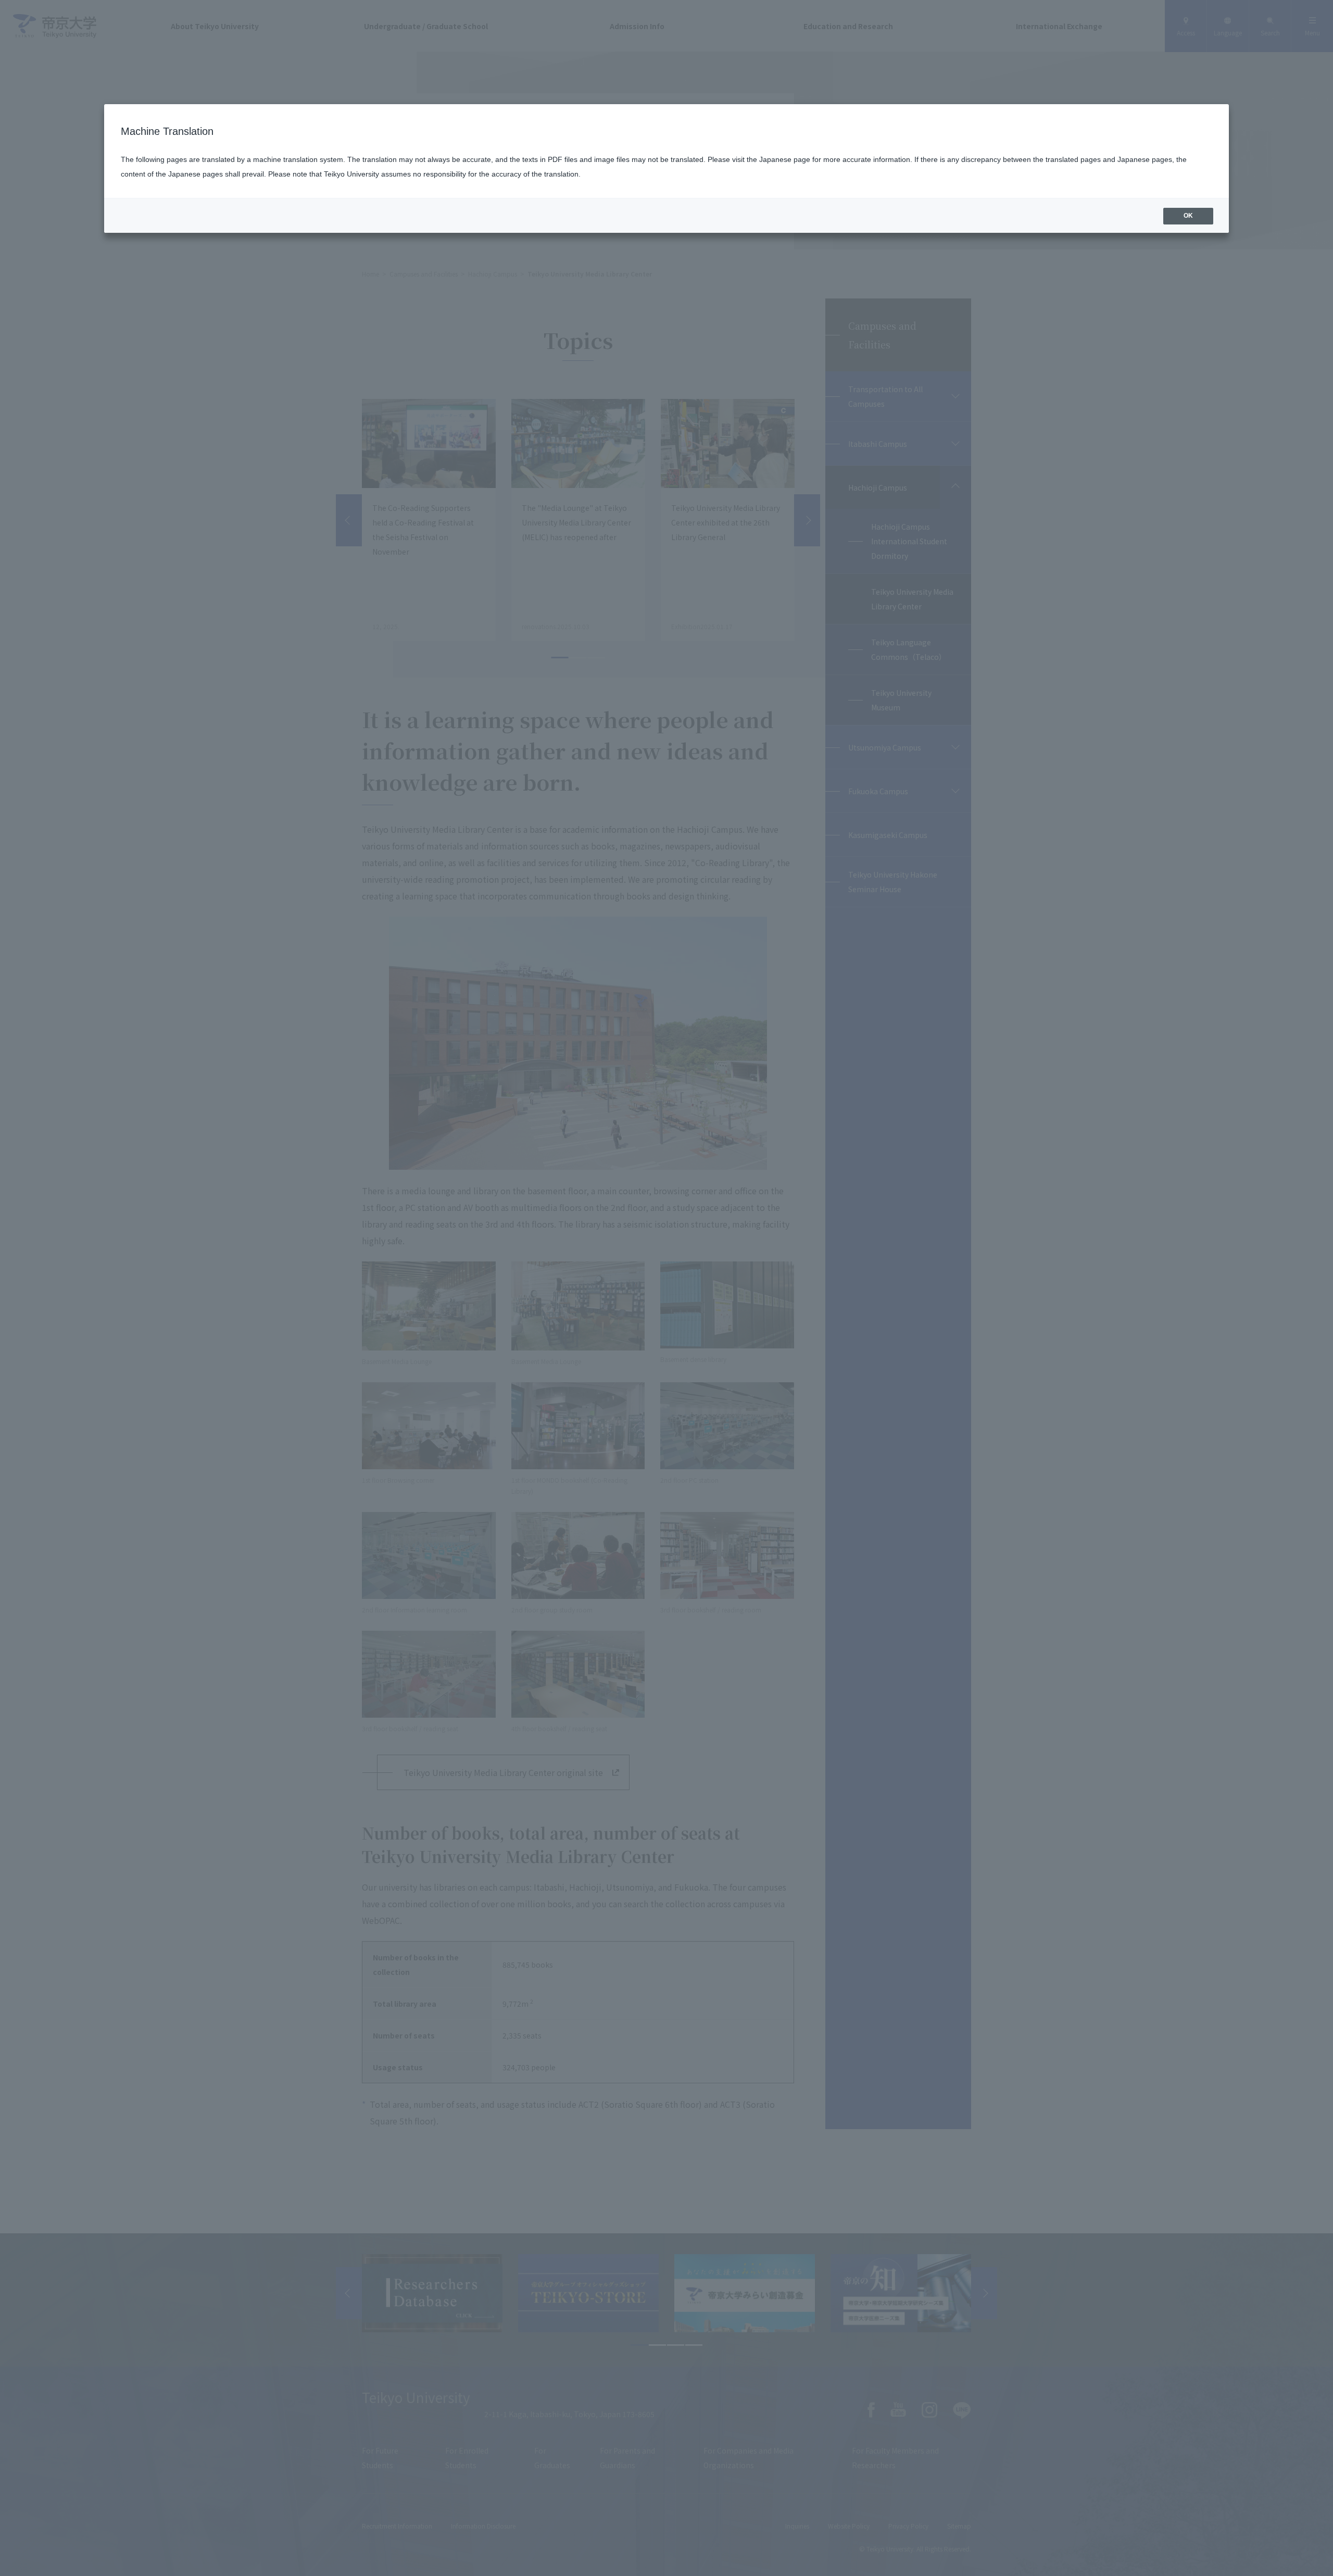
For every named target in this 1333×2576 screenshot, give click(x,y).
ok (1188, 216)
